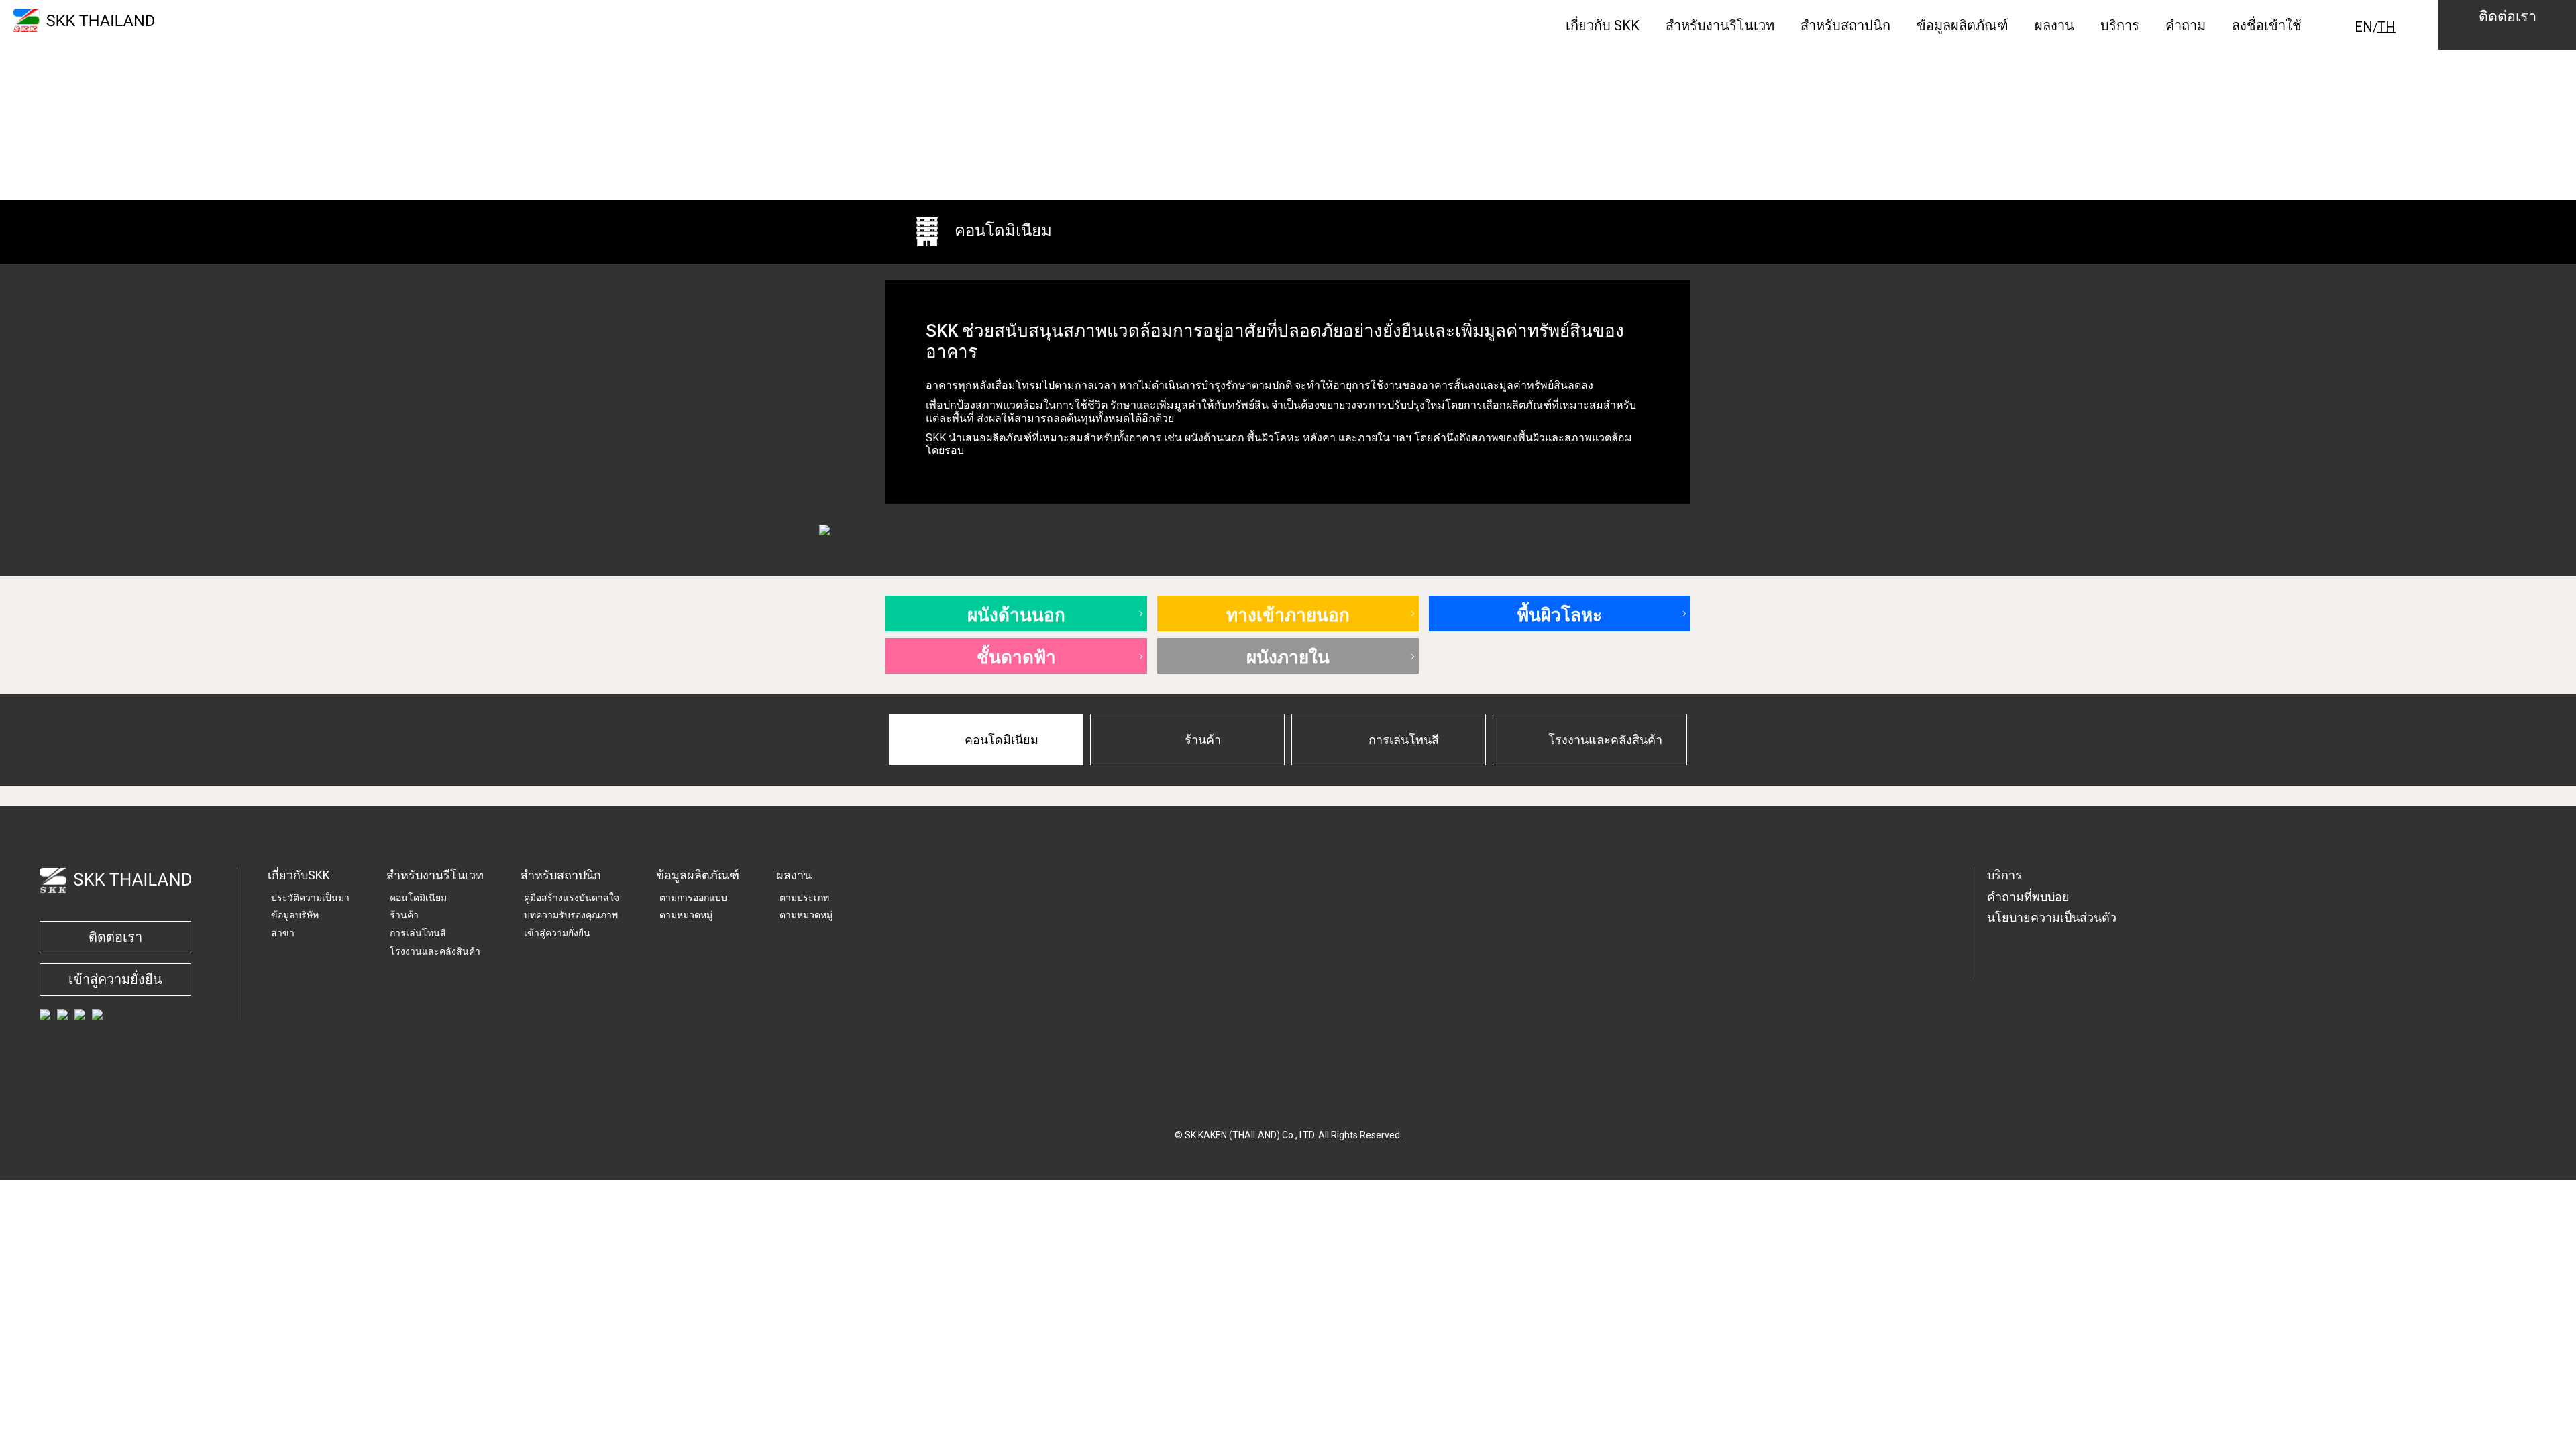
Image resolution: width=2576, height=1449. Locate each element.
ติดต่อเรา (115, 937)
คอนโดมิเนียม (418, 898)
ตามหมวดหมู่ (686, 915)
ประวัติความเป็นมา (310, 898)
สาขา (283, 933)
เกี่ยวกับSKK (299, 875)
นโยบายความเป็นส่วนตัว (2052, 917)
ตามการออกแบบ (693, 898)
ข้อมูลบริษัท (295, 915)
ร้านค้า (404, 915)
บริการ (2004, 875)
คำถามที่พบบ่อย (2028, 897)
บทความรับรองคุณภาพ (571, 915)
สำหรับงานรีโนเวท (435, 875)
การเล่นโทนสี (418, 933)
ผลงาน (794, 875)
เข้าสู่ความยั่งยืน (115, 979)
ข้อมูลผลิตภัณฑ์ (698, 875)
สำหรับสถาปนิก (561, 875)
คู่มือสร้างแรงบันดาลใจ (572, 898)
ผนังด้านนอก (1016, 613)
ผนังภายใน (1288, 656)
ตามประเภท (804, 898)
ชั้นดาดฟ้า (1016, 656)
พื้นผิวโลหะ (1560, 613)
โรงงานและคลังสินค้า (435, 951)
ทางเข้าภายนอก (1288, 613)
